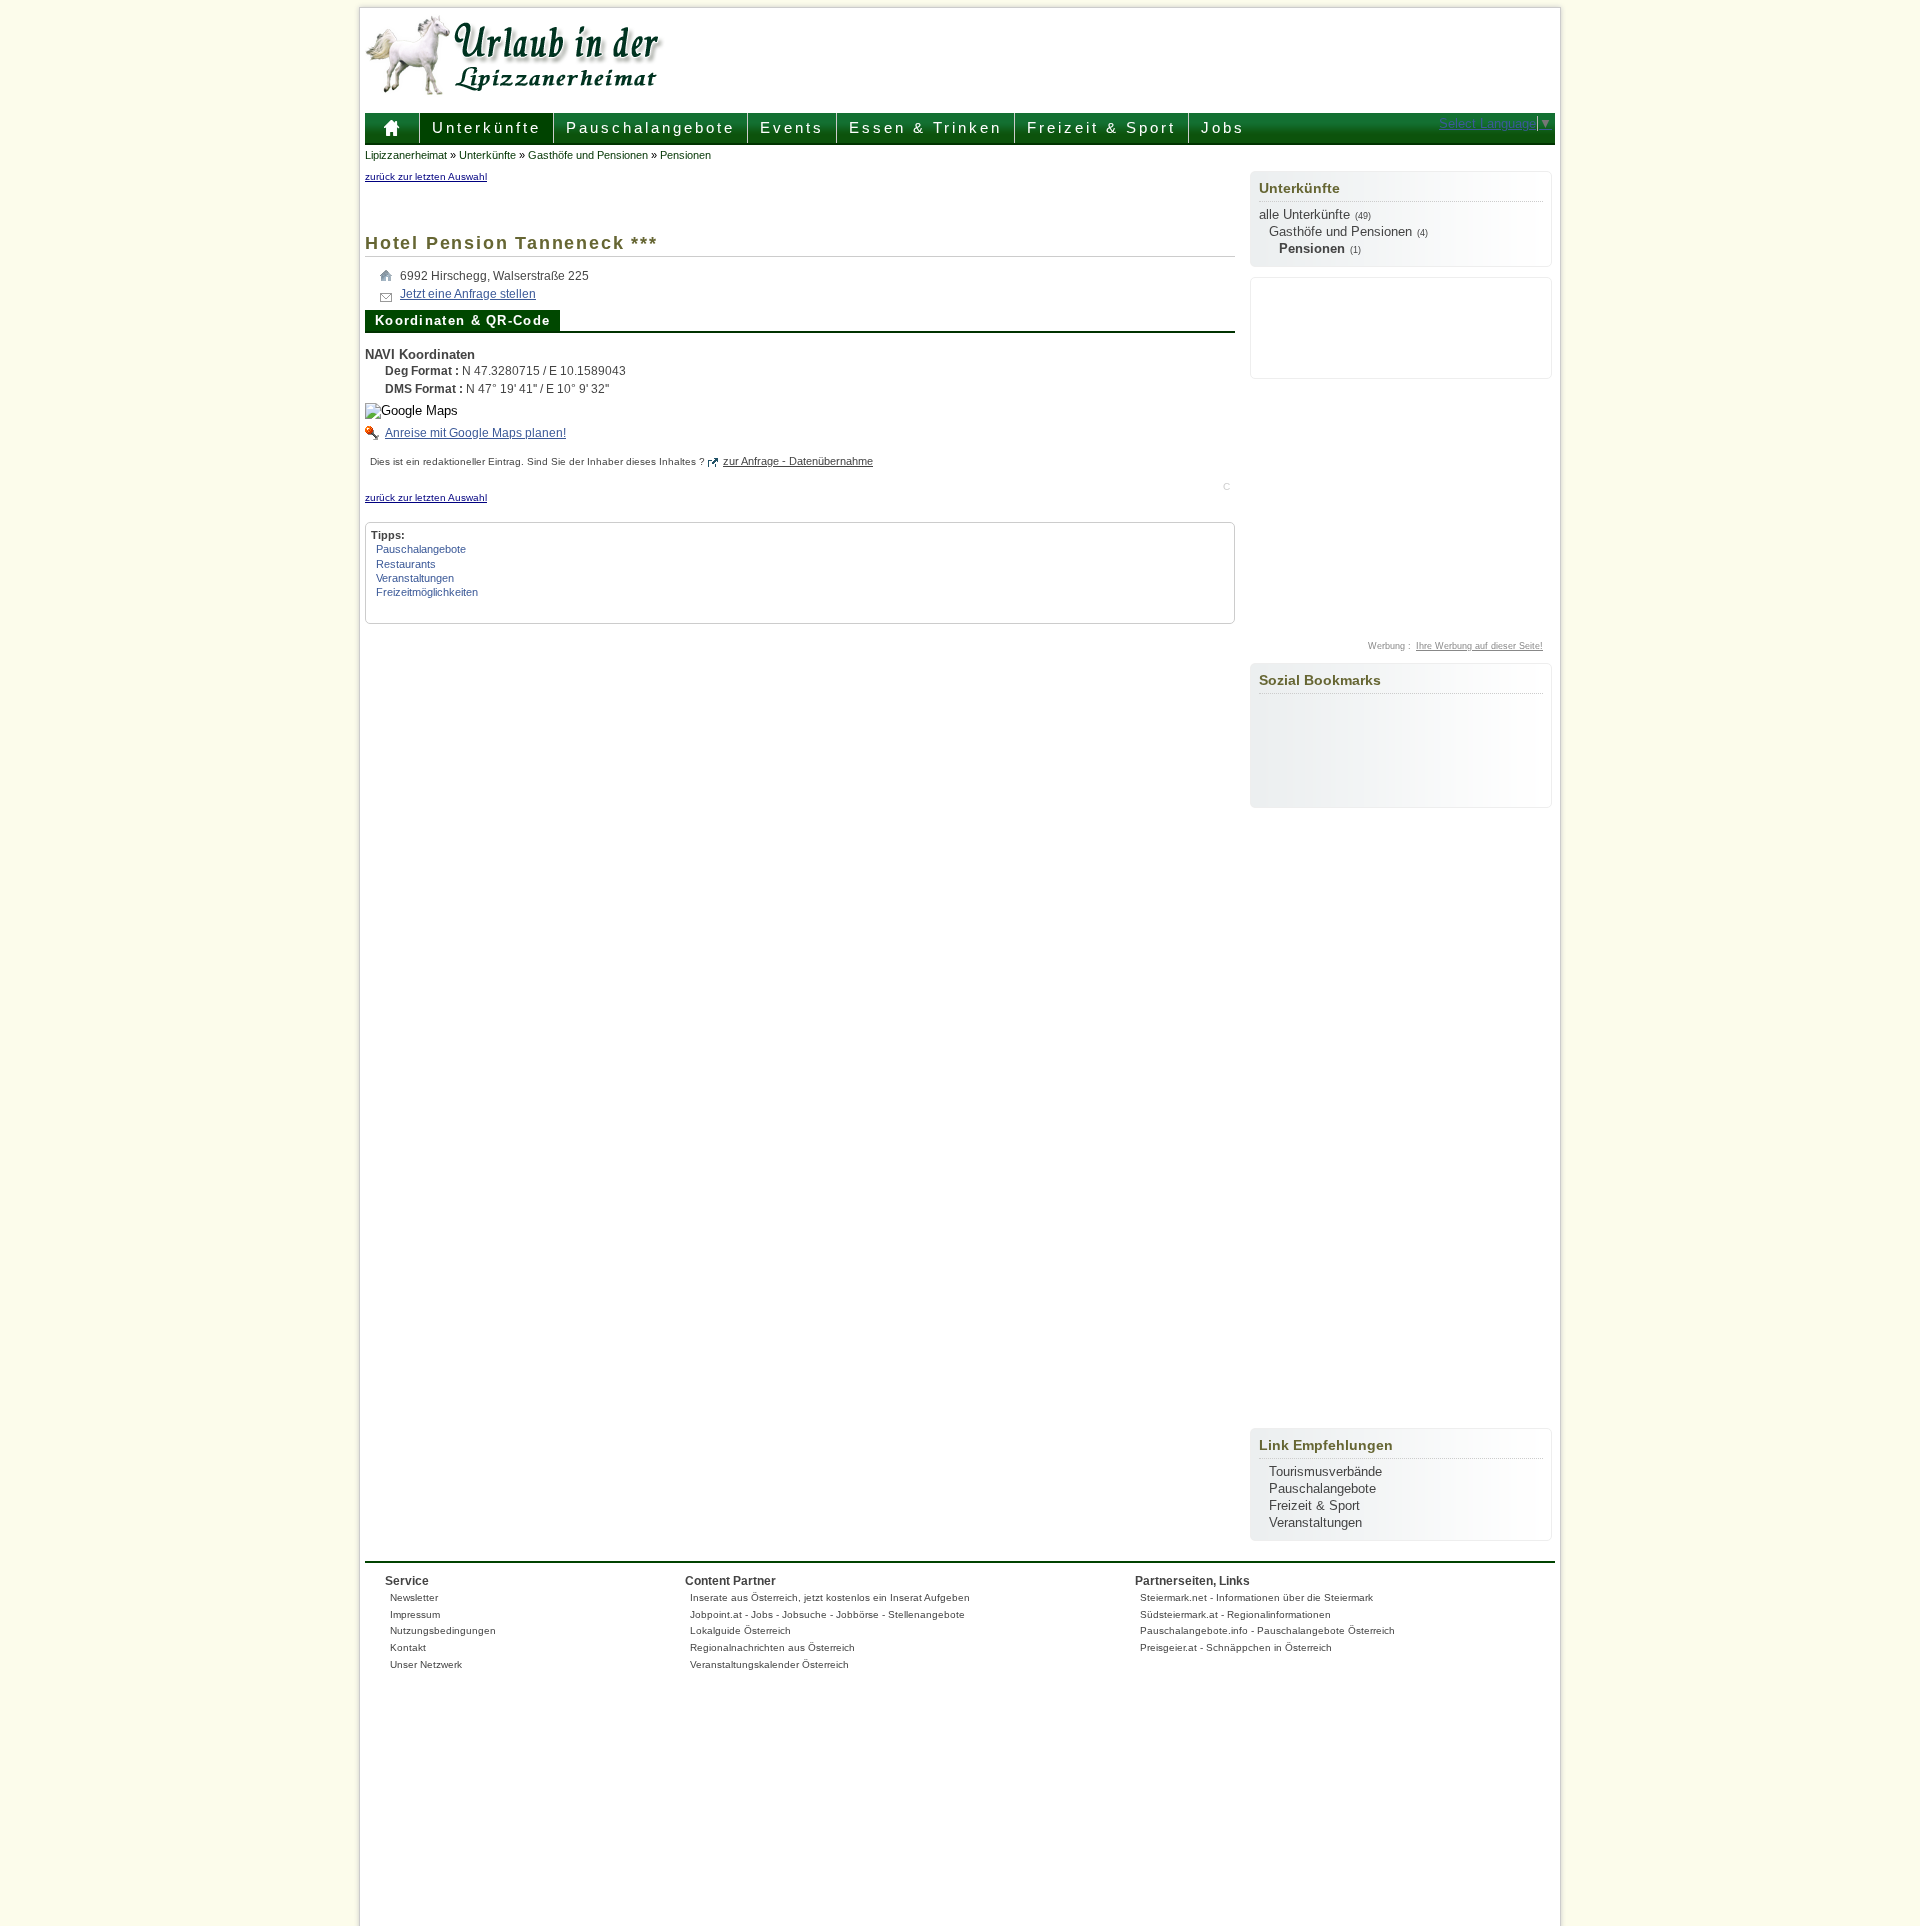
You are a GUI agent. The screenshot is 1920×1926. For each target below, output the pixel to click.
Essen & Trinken (925, 127)
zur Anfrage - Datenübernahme (798, 461)
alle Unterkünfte (1304, 214)
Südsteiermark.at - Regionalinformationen (1235, 1614)
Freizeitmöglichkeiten (427, 592)
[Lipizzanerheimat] (515, 96)
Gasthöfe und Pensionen (588, 155)
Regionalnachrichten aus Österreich (772, 1647)
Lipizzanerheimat (406, 155)
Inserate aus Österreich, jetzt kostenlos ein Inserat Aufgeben (830, 1597)
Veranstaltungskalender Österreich (769, 1664)
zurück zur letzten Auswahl (426, 176)
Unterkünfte (486, 127)
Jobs (1223, 127)
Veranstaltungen (415, 578)
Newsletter (414, 1597)
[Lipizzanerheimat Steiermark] (392, 135)
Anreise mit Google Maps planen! (475, 433)
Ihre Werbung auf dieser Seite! (1479, 646)
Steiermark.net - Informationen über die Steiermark (1256, 1597)
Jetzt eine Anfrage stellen (468, 294)
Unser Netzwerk (426, 1664)
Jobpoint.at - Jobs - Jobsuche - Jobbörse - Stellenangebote (827, 1614)
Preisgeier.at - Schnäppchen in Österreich (1236, 1647)
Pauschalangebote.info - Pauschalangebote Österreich (1267, 1630)
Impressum (415, 1614)
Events (792, 127)
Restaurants (406, 564)
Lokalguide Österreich (740, 1630)
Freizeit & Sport (1101, 127)
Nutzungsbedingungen (443, 1630)
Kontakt (408, 1647)
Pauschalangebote (650, 127)
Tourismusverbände (1325, 1471)
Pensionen (685, 155)
